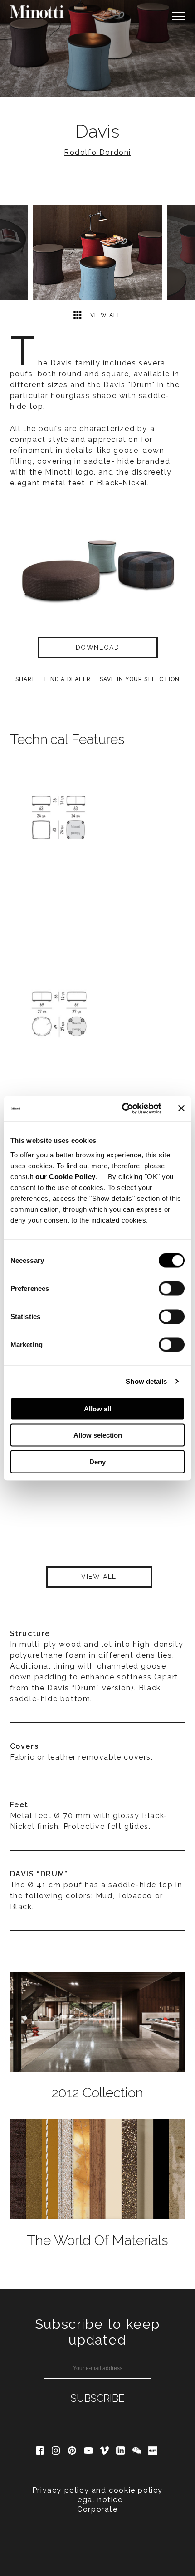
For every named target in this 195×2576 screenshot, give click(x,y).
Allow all (97, 1408)
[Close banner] (181, 1108)
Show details (146, 1381)
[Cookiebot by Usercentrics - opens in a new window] (123, 1108)
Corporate (97, 2509)
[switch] (172, 1288)
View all (105, 315)
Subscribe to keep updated (97, 2332)
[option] (97, 49)
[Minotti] (37, 12)
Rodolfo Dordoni (97, 152)
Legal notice (97, 2500)
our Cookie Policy (66, 1176)
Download (98, 648)
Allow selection (98, 1435)
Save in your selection (140, 679)
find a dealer (68, 679)
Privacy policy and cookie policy (97, 2490)
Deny (97, 1461)
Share (26, 679)
